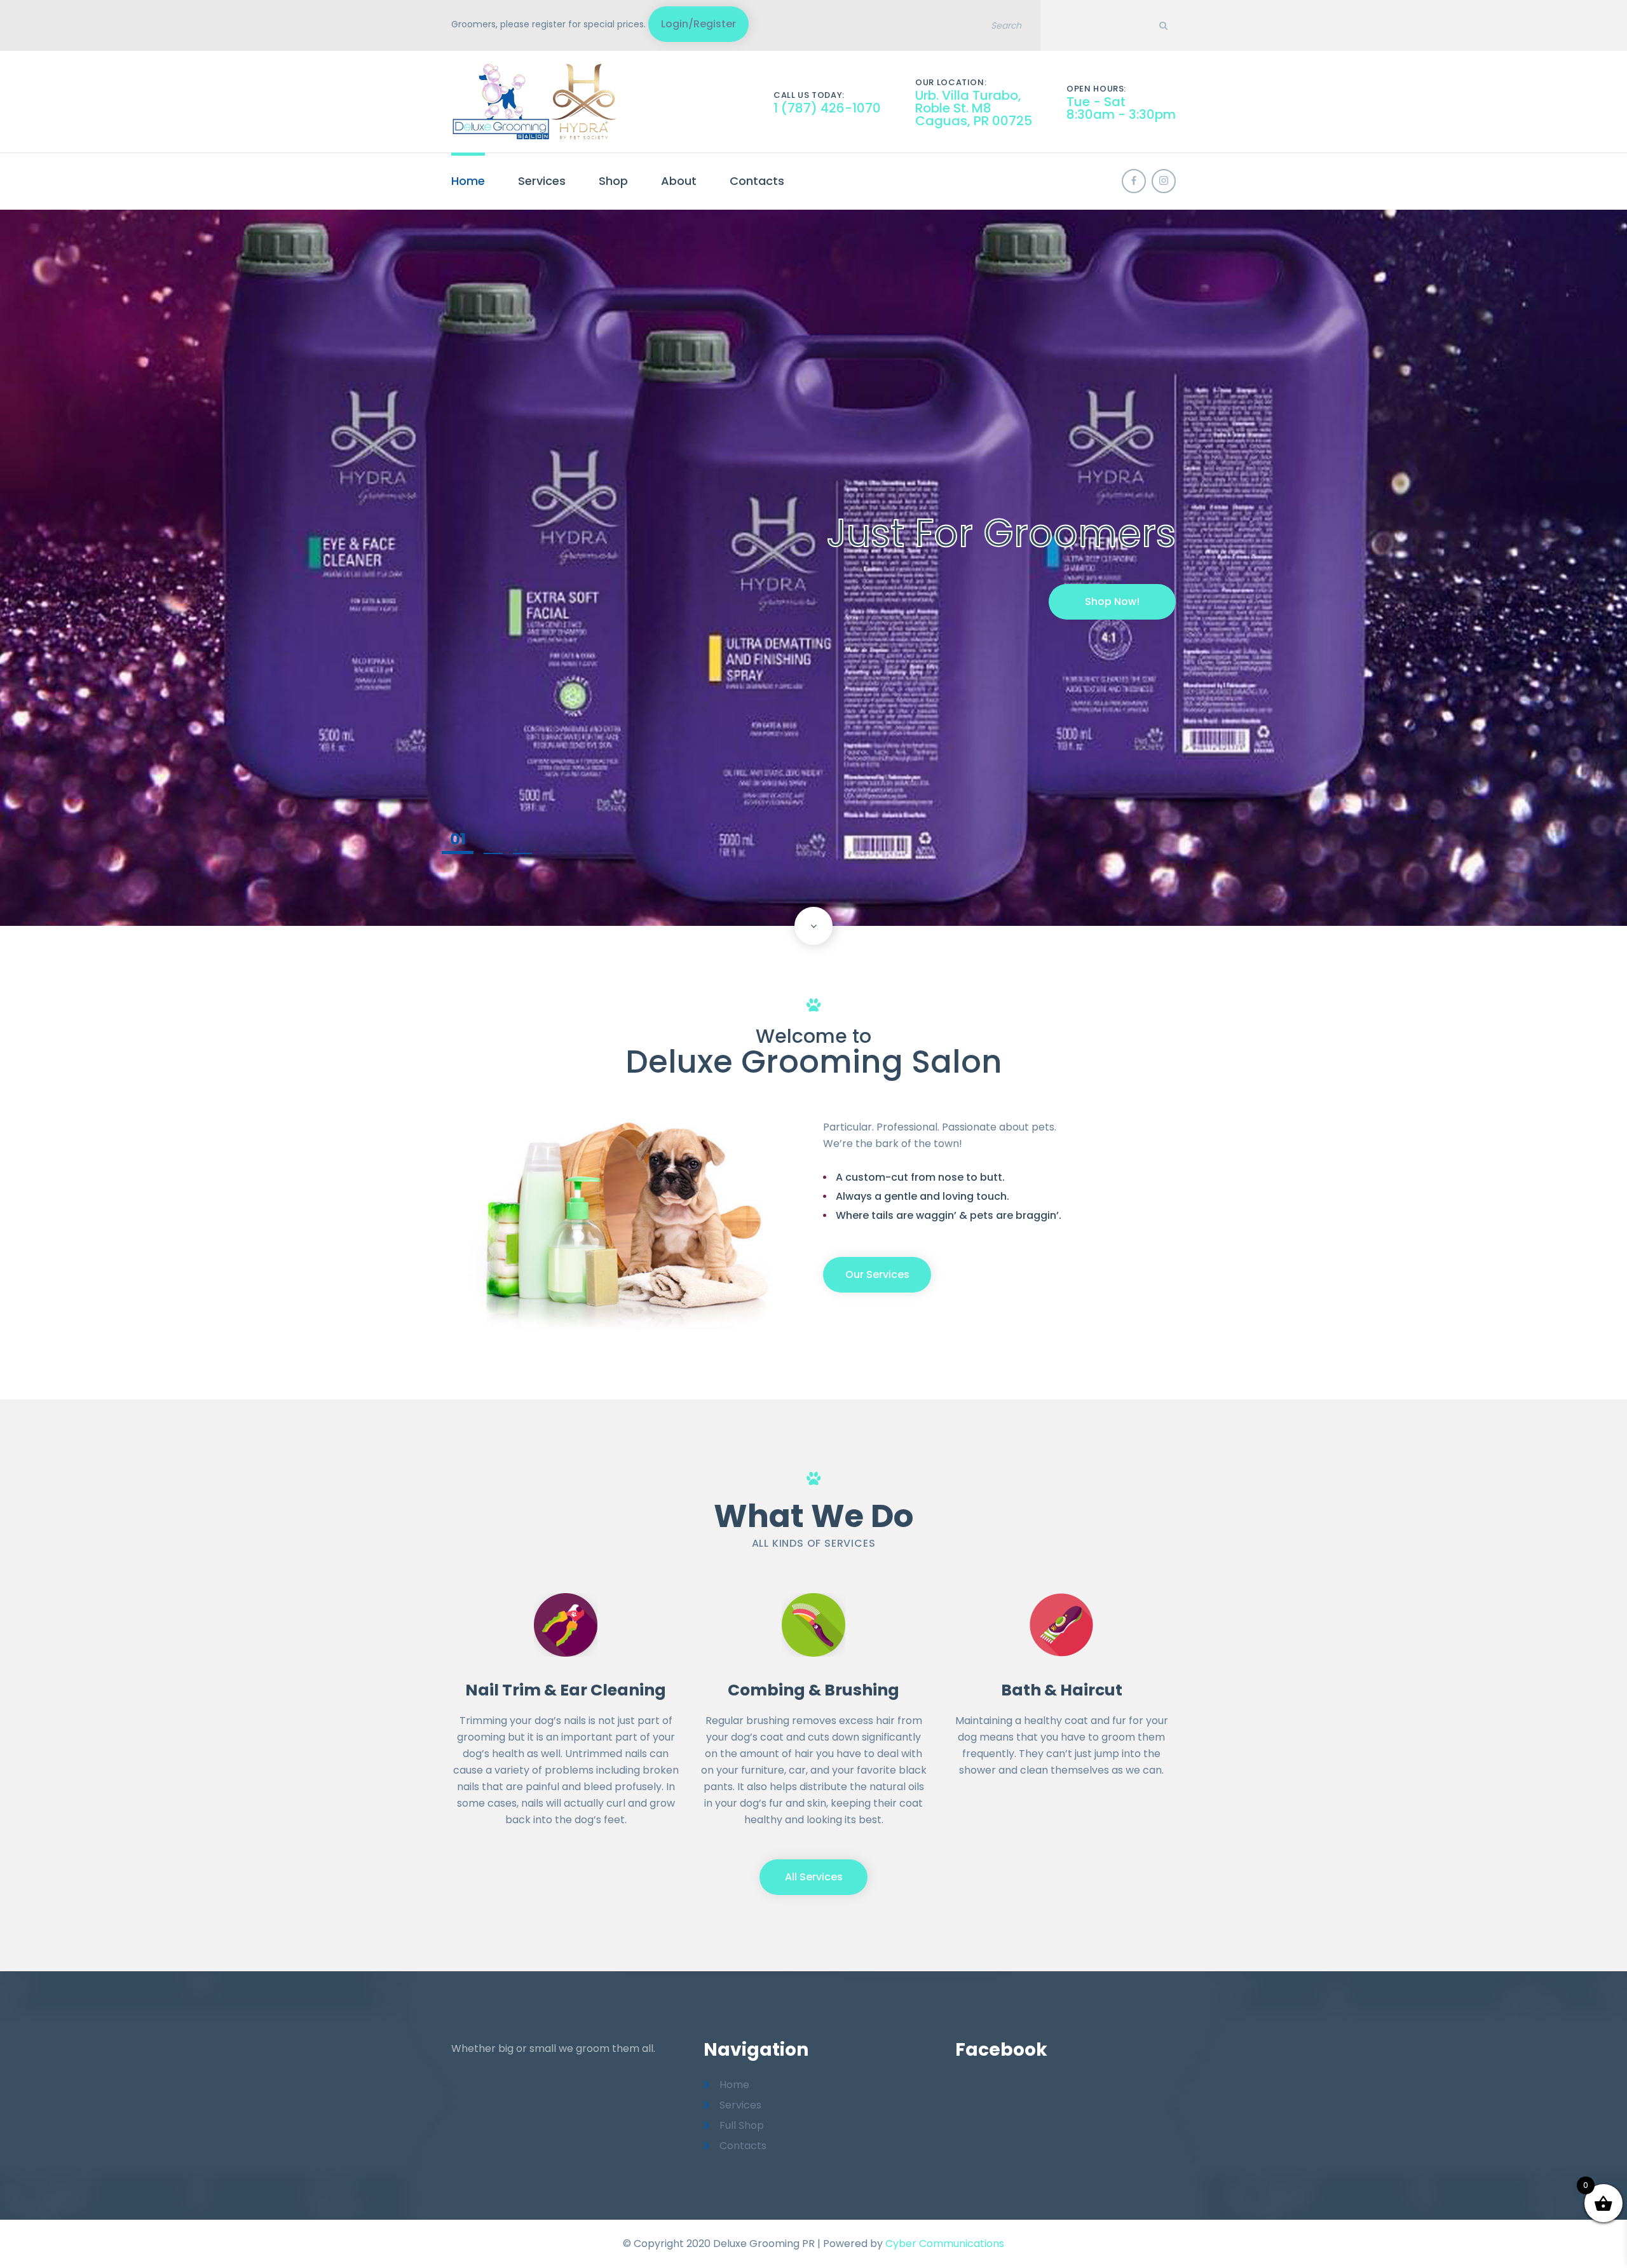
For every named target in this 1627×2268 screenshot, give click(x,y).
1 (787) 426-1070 (827, 108)
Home (468, 181)
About (679, 181)
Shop (613, 181)
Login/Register (698, 24)
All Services (814, 1877)
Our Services (877, 1274)
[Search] (1163, 25)
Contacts (757, 181)
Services (542, 181)
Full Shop (742, 2125)
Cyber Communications (945, 2244)
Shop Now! (1112, 601)
